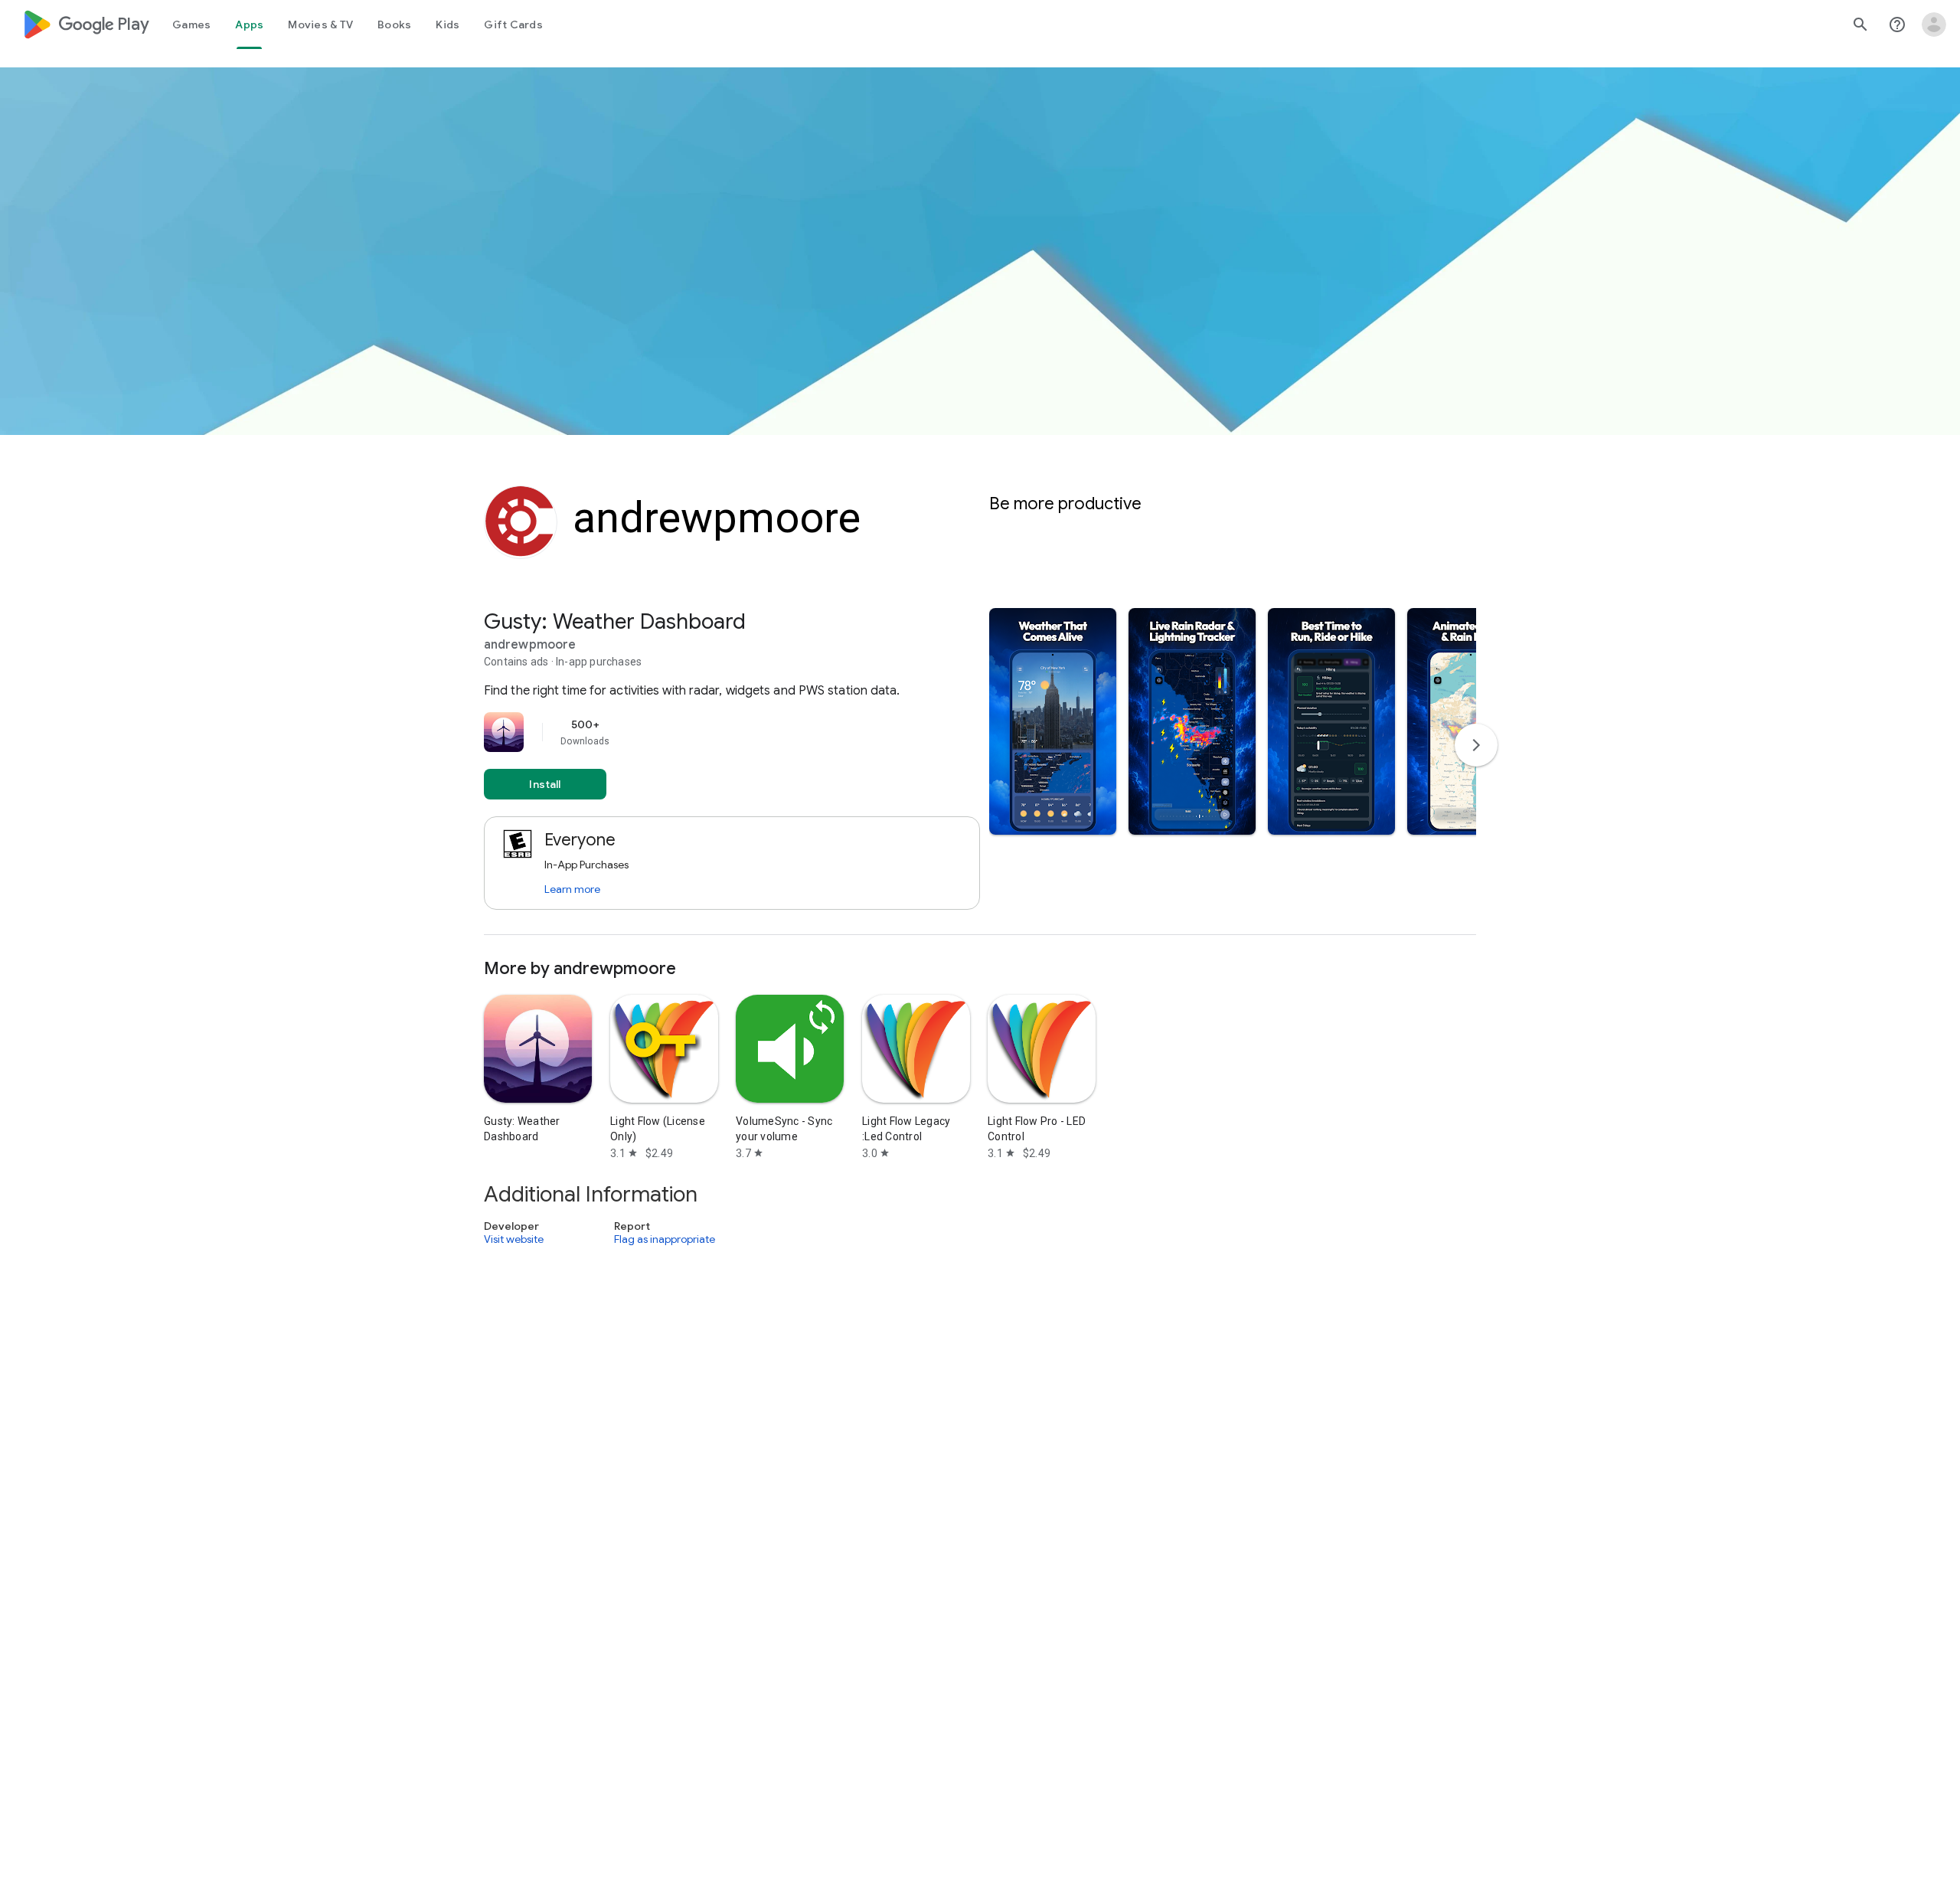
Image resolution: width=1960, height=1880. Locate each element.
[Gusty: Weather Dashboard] (980, 772)
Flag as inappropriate (665, 1239)
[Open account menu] (1934, 25)
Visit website (514, 1239)
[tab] (191, 25)
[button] (1053, 721)
